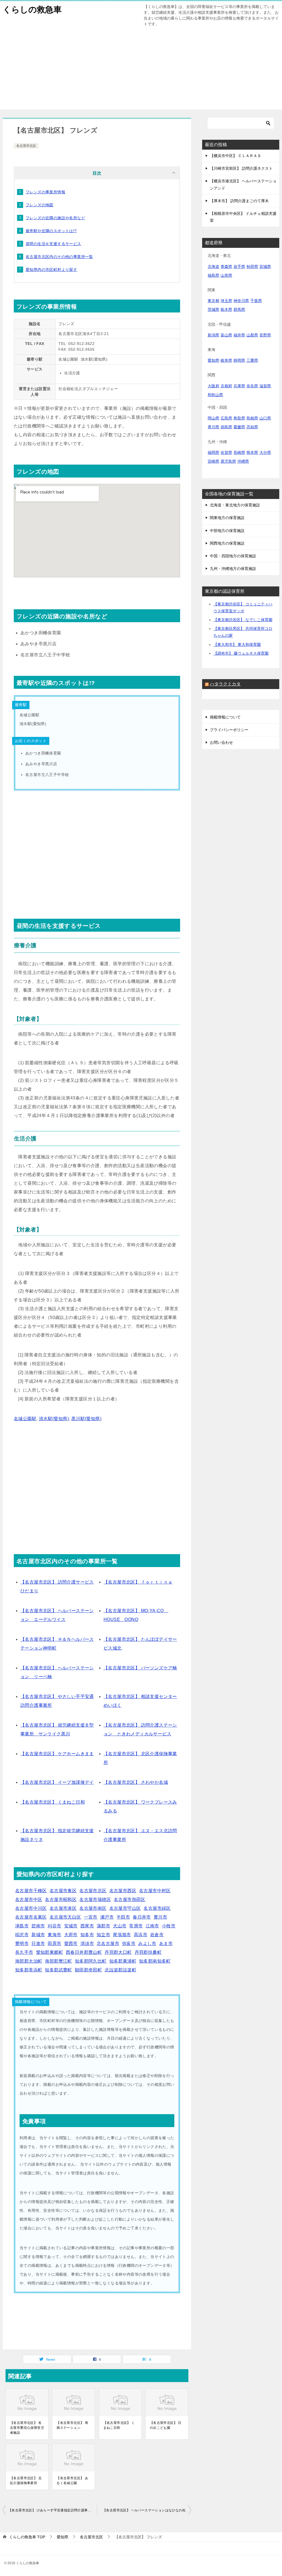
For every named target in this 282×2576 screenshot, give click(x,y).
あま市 (166, 1943)
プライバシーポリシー (229, 730)
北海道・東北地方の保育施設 (235, 505)
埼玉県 (226, 301)
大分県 (265, 452)
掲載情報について (225, 717)
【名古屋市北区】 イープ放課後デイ (57, 1782)
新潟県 (213, 335)
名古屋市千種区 (31, 1891)
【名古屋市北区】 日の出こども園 (166, 2425)
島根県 (252, 418)
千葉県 (256, 301)
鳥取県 (239, 418)
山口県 (265, 418)
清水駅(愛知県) (54, 1419)
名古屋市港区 (63, 1908)
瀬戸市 (107, 1917)
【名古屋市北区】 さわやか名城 (136, 1782)
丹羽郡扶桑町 (148, 1952)
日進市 (38, 1943)
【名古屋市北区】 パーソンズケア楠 (140, 1668)
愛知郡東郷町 (50, 1952)
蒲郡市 (103, 1926)
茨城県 (213, 309)
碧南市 (38, 1926)
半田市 (123, 1917)
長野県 (265, 335)
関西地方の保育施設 (227, 543)
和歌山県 (215, 395)
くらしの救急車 (32, 9)
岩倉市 (157, 1935)
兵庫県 (239, 386)
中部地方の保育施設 (227, 531)
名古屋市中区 (29, 1899)
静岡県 (239, 360)
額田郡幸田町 (88, 1970)
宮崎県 (213, 461)
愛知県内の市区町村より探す (51, 270)
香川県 (213, 427)
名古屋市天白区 (65, 1917)
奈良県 (252, 386)
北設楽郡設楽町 (120, 1970)
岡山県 (213, 418)
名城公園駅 (25, 1419)
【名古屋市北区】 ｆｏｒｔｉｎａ (138, 1582)
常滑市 (136, 1926)
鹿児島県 (228, 461)
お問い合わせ (221, 742)
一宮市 (91, 1917)
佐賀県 (226, 452)
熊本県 (252, 452)
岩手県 (239, 267)
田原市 (54, 1943)
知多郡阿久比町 (91, 1961)
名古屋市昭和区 (61, 1899)
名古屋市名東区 (31, 1917)
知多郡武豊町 (58, 1970)
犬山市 (120, 1926)
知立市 (103, 1935)
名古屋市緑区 (157, 1908)
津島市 (22, 1926)
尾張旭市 (122, 1935)
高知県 (252, 427)
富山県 (226, 335)
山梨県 (252, 335)
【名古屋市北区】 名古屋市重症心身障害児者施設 (27, 2428)
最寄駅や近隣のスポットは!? (51, 231)
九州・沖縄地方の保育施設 (233, 569)
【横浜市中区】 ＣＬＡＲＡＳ (235, 156)
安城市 (71, 1926)
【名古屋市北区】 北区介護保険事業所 (26, 2481)
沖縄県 (243, 461)
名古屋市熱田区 (130, 1899)
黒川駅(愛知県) (86, 1419)
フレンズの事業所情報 (45, 192)
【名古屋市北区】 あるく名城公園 (72, 2481)
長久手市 (24, 1952)
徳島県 (226, 427)
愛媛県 (239, 427)
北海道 (213, 267)
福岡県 (213, 452)
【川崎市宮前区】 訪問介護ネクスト (241, 168)
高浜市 (141, 1935)
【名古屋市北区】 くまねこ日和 (53, 1802)
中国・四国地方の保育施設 (233, 556)
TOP (27, 2537)
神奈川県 (241, 301)
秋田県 (252, 267)
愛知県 (213, 360)
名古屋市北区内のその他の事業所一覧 (59, 257)
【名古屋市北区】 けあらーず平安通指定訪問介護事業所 (51, 2510)
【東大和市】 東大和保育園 (237, 644)
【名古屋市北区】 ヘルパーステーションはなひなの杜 (144, 2510)
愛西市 (71, 1943)
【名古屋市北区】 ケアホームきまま (57, 1754)
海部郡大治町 (29, 1961)
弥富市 (129, 1943)
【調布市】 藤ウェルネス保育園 (241, 653)
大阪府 (213, 386)
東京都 (213, 301)
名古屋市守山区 (125, 1908)
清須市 (87, 1943)
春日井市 (142, 1917)
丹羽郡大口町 (118, 1952)
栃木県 (226, 309)
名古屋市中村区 (155, 1891)
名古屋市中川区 (31, 1908)
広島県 (226, 418)
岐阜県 (226, 360)
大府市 (71, 1935)
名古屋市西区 (123, 1891)
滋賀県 (265, 386)
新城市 (38, 1935)
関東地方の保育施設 (227, 518)
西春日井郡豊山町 (84, 1952)
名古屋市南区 (93, 1908)
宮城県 (265, 267)
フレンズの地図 (40, 205)
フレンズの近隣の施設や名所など (55, 218)
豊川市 (160, 1917)
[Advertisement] (141, 71)
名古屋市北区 (26, 146)
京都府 (226, 386)
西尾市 (87, 1926)
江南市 (152, 1926)
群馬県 (239, 309)
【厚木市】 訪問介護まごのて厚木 (239, 201)
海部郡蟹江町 (58, 1961)
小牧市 (169, 1926)
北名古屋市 (108, 1943)
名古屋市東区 (63, 1891)
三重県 (252, 360)
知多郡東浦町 (123, 1961)
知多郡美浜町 (29, 1970)
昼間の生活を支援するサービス (53, 244)
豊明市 (22, 1943)
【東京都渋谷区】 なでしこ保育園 (243, 620)
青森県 (226, 267)
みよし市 (147, 1943)
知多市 (87, 1935)
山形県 (226, 275)
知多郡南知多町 (155, 1961)
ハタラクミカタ (225, 684)
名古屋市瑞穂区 (95, 1899)
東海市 (54, 1935)
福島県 (213, 275)
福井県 (239, 335)
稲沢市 (22, 1935)
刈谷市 (54, 1926)
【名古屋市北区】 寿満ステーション (72, 2425)
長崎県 (239, 452)
